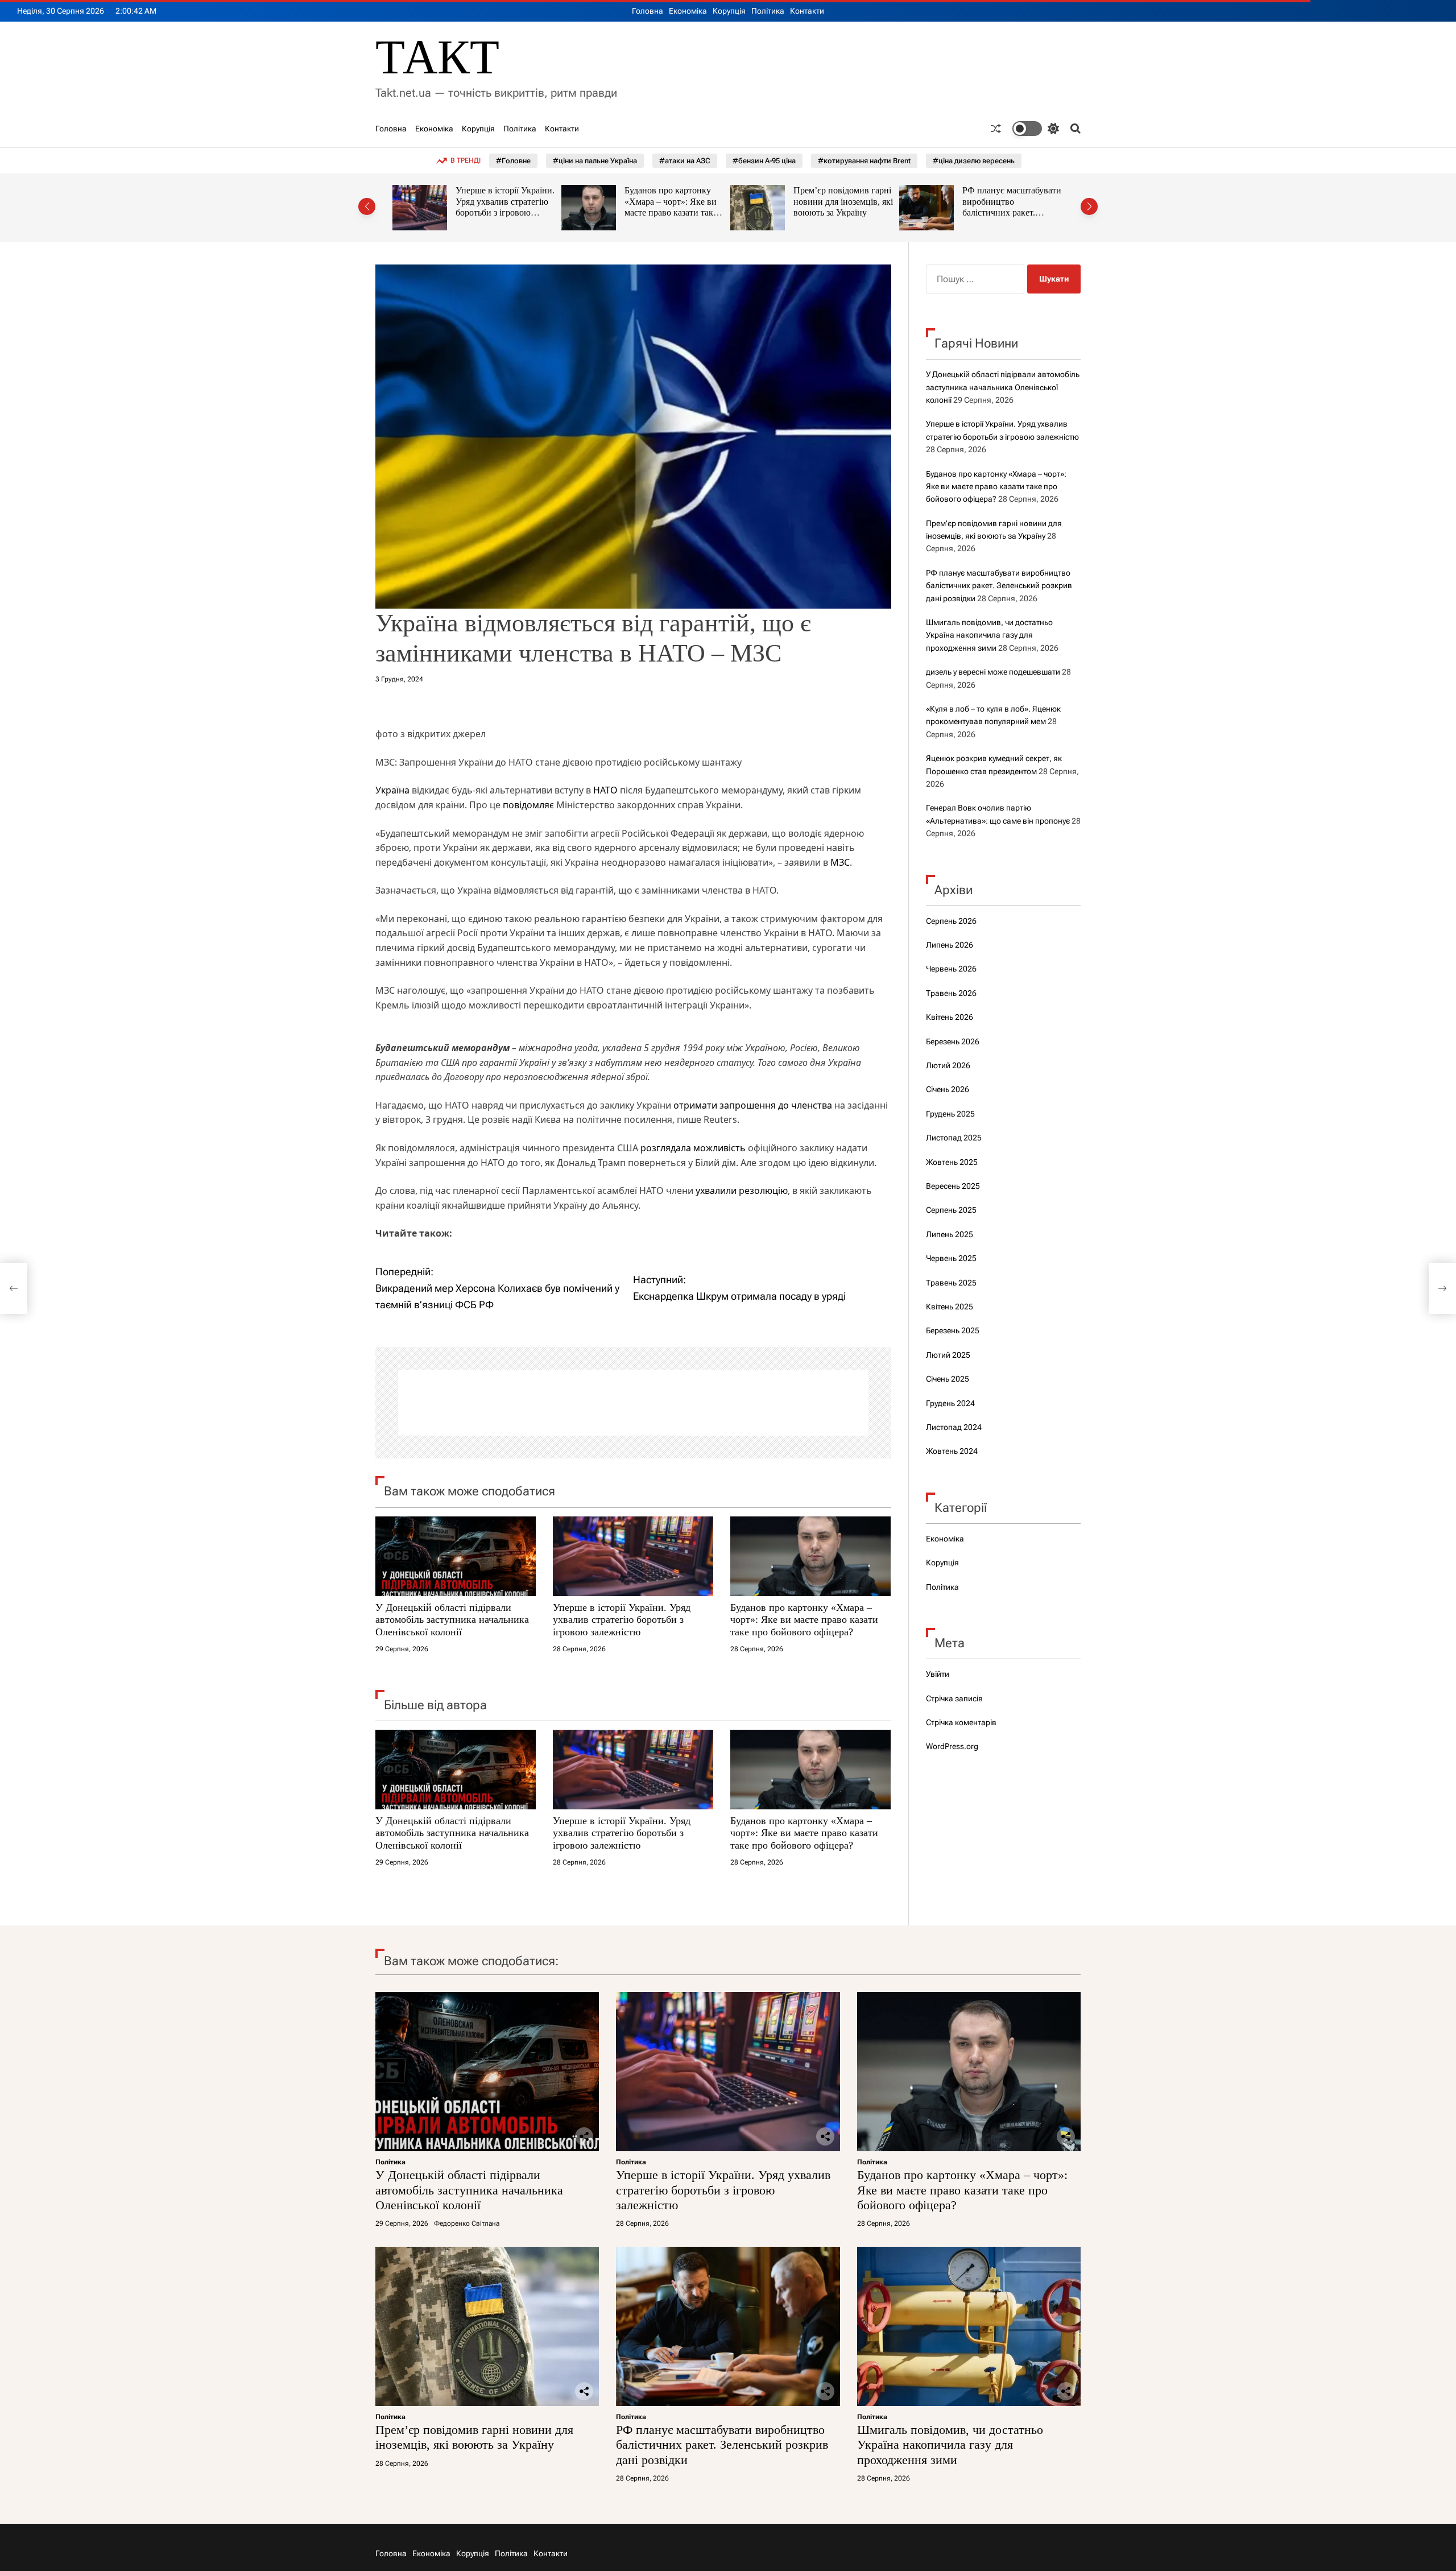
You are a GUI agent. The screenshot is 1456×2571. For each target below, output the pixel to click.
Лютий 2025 (948, 1355)
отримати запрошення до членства (753, 1105)
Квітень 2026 (950, 1017)
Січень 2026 (948, 1089)
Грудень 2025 (950, 1114)
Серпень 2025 (951, 1210)
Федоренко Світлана (467, 2223)
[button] (367, 206)
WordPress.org (952, 1746)
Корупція (729, 11)
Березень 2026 (953, 1041)
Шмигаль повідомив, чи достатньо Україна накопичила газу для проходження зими (1009, 207)
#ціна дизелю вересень (974, 161)
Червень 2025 (951, 1258)
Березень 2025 (953, 1330)
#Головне (513, 161)
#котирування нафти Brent (864, 161)
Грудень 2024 (950, 1403)
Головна (648, 11)
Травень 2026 (951, 993)
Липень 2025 (950, 1234)
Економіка (688, 11)
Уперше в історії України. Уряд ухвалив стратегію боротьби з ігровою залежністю (622, 1620)
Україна (392, 790)
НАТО (605, 790)
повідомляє (528, 805)
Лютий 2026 (948, 1065)
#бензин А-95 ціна (764, 161)
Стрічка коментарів (961, 1722)
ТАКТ (437, 57)
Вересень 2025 (953, 1186)
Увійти (938, 1674)
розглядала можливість (693, 1148)
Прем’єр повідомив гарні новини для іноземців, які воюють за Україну (674, 201)
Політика (768, 11)
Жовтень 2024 (952, 1451)
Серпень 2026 (951, 921)
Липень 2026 (950, 945)
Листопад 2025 (954, 1138)
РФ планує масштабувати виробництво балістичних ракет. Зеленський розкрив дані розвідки (843, 213)
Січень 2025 (948, 1379)
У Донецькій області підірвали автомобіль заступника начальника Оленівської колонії (452, 1620)
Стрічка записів (954, 1698)
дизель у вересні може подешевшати (993, 672)
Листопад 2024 (954, 1427)
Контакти (807, 11)
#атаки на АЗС (685, 161)
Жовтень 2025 (952, 1162)
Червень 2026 (951, 969)
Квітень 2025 (950, 1307)
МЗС (840, 862)
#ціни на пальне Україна (595, 161)
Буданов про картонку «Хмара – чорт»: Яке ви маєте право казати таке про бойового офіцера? (502, 207)
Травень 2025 (951, 1283)
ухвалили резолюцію (742, 1191)
